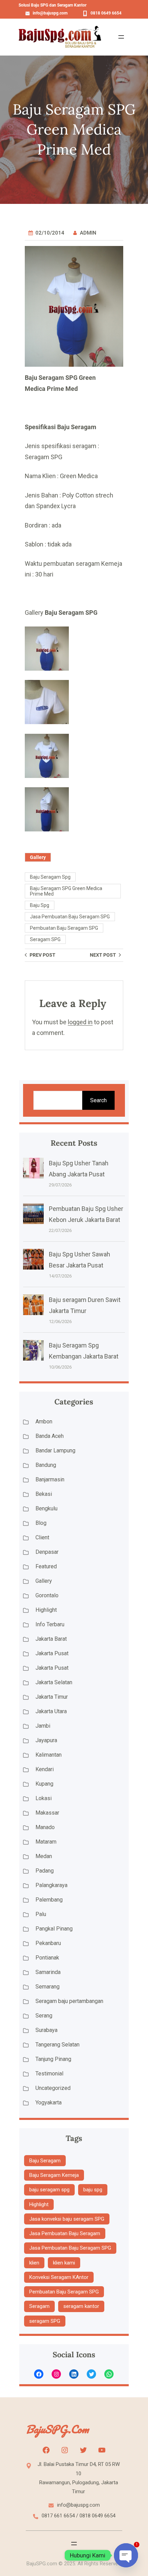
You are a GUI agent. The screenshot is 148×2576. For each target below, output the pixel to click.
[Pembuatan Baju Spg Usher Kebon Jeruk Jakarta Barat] (33, 1215)
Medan (44, 1856)
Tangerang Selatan (57, 2045)
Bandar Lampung (55, 1450)
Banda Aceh (50, 1436)
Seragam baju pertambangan (69, 2001)
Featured (46, 1566)
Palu (41, 1914)
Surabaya (46, 2030)
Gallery (38, 857)
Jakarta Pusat (52, 1653)
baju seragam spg (50, 877)
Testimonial (49, 2074)
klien (34, 2263)
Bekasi (44, 1494)
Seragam (39, 2306)
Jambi (43, 1726)
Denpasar (47, 1552)
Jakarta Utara (51, 1711)
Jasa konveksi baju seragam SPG (67, 2219)
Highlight (46, 1610)
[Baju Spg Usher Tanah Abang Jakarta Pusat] (33, 1170)
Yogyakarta (49, 2103)
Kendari (45, 1769)
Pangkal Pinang (54, 1929)
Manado (45, 1827)
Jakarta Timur (52, 1697)
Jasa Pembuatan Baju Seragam (65, 2233)
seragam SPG (45, 939)
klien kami (64, 2263)
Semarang (47, 1987)
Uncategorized (53, 2088)
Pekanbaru (48, 1943)
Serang (44, 2016)
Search (98, 1100)
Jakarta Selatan (54, 1682)
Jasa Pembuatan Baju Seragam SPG (70, 917)
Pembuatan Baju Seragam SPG (64, 928)
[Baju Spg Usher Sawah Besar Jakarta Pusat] (33, 1261)
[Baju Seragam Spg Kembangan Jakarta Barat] (33, 1352)
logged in (80, 1022)
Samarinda (48, 1972)
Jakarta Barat (51, 1639)
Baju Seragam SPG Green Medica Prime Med (66, 891)
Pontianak (47, 1958)
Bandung (46, 1465)
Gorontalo (47, 1595)
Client (42, 1537)
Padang (45, 1871)
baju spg (40, 905)
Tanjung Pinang (53, 2059)
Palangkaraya (51, 1885)
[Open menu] (121, 37)
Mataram (46, 1842)
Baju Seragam (45, 2161)
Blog (41, 1523)
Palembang (49, 1900)
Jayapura (46, 1740)
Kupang (44, 1784)
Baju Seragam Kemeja (54, 2175)
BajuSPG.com (57, 2429)
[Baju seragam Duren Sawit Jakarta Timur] (33, 1306)
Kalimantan (49, 1755)
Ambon (44, 1422)
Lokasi (44, 1798)
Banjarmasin (50, 1479)
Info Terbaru (50, 1624)
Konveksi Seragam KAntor (59, 2277)
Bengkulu (46, 1508)
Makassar (47, 1813)
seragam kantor (81, 2306)
